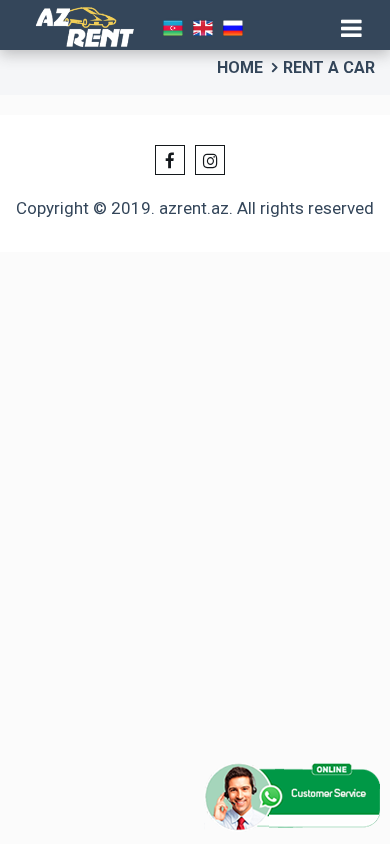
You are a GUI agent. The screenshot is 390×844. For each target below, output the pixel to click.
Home (240, 67)
